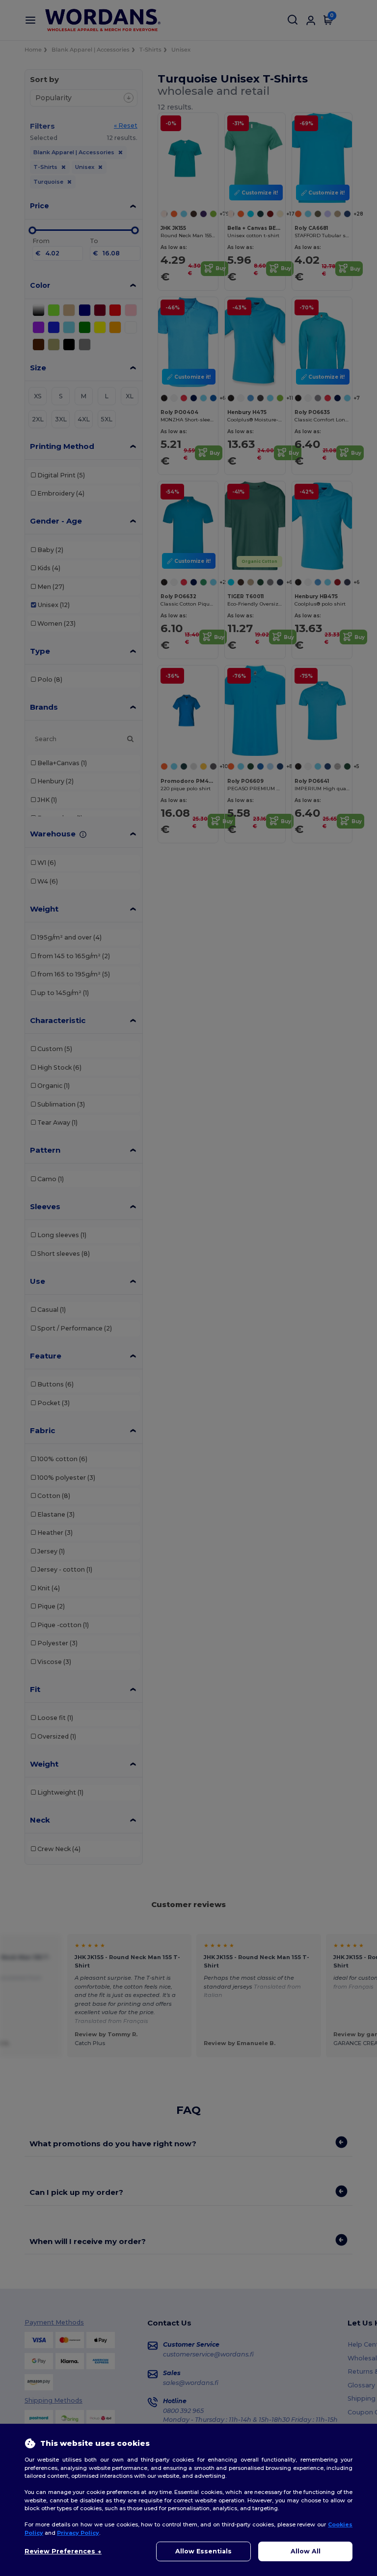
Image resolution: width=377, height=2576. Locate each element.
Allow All (306, 2551)
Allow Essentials (203, 2551)
